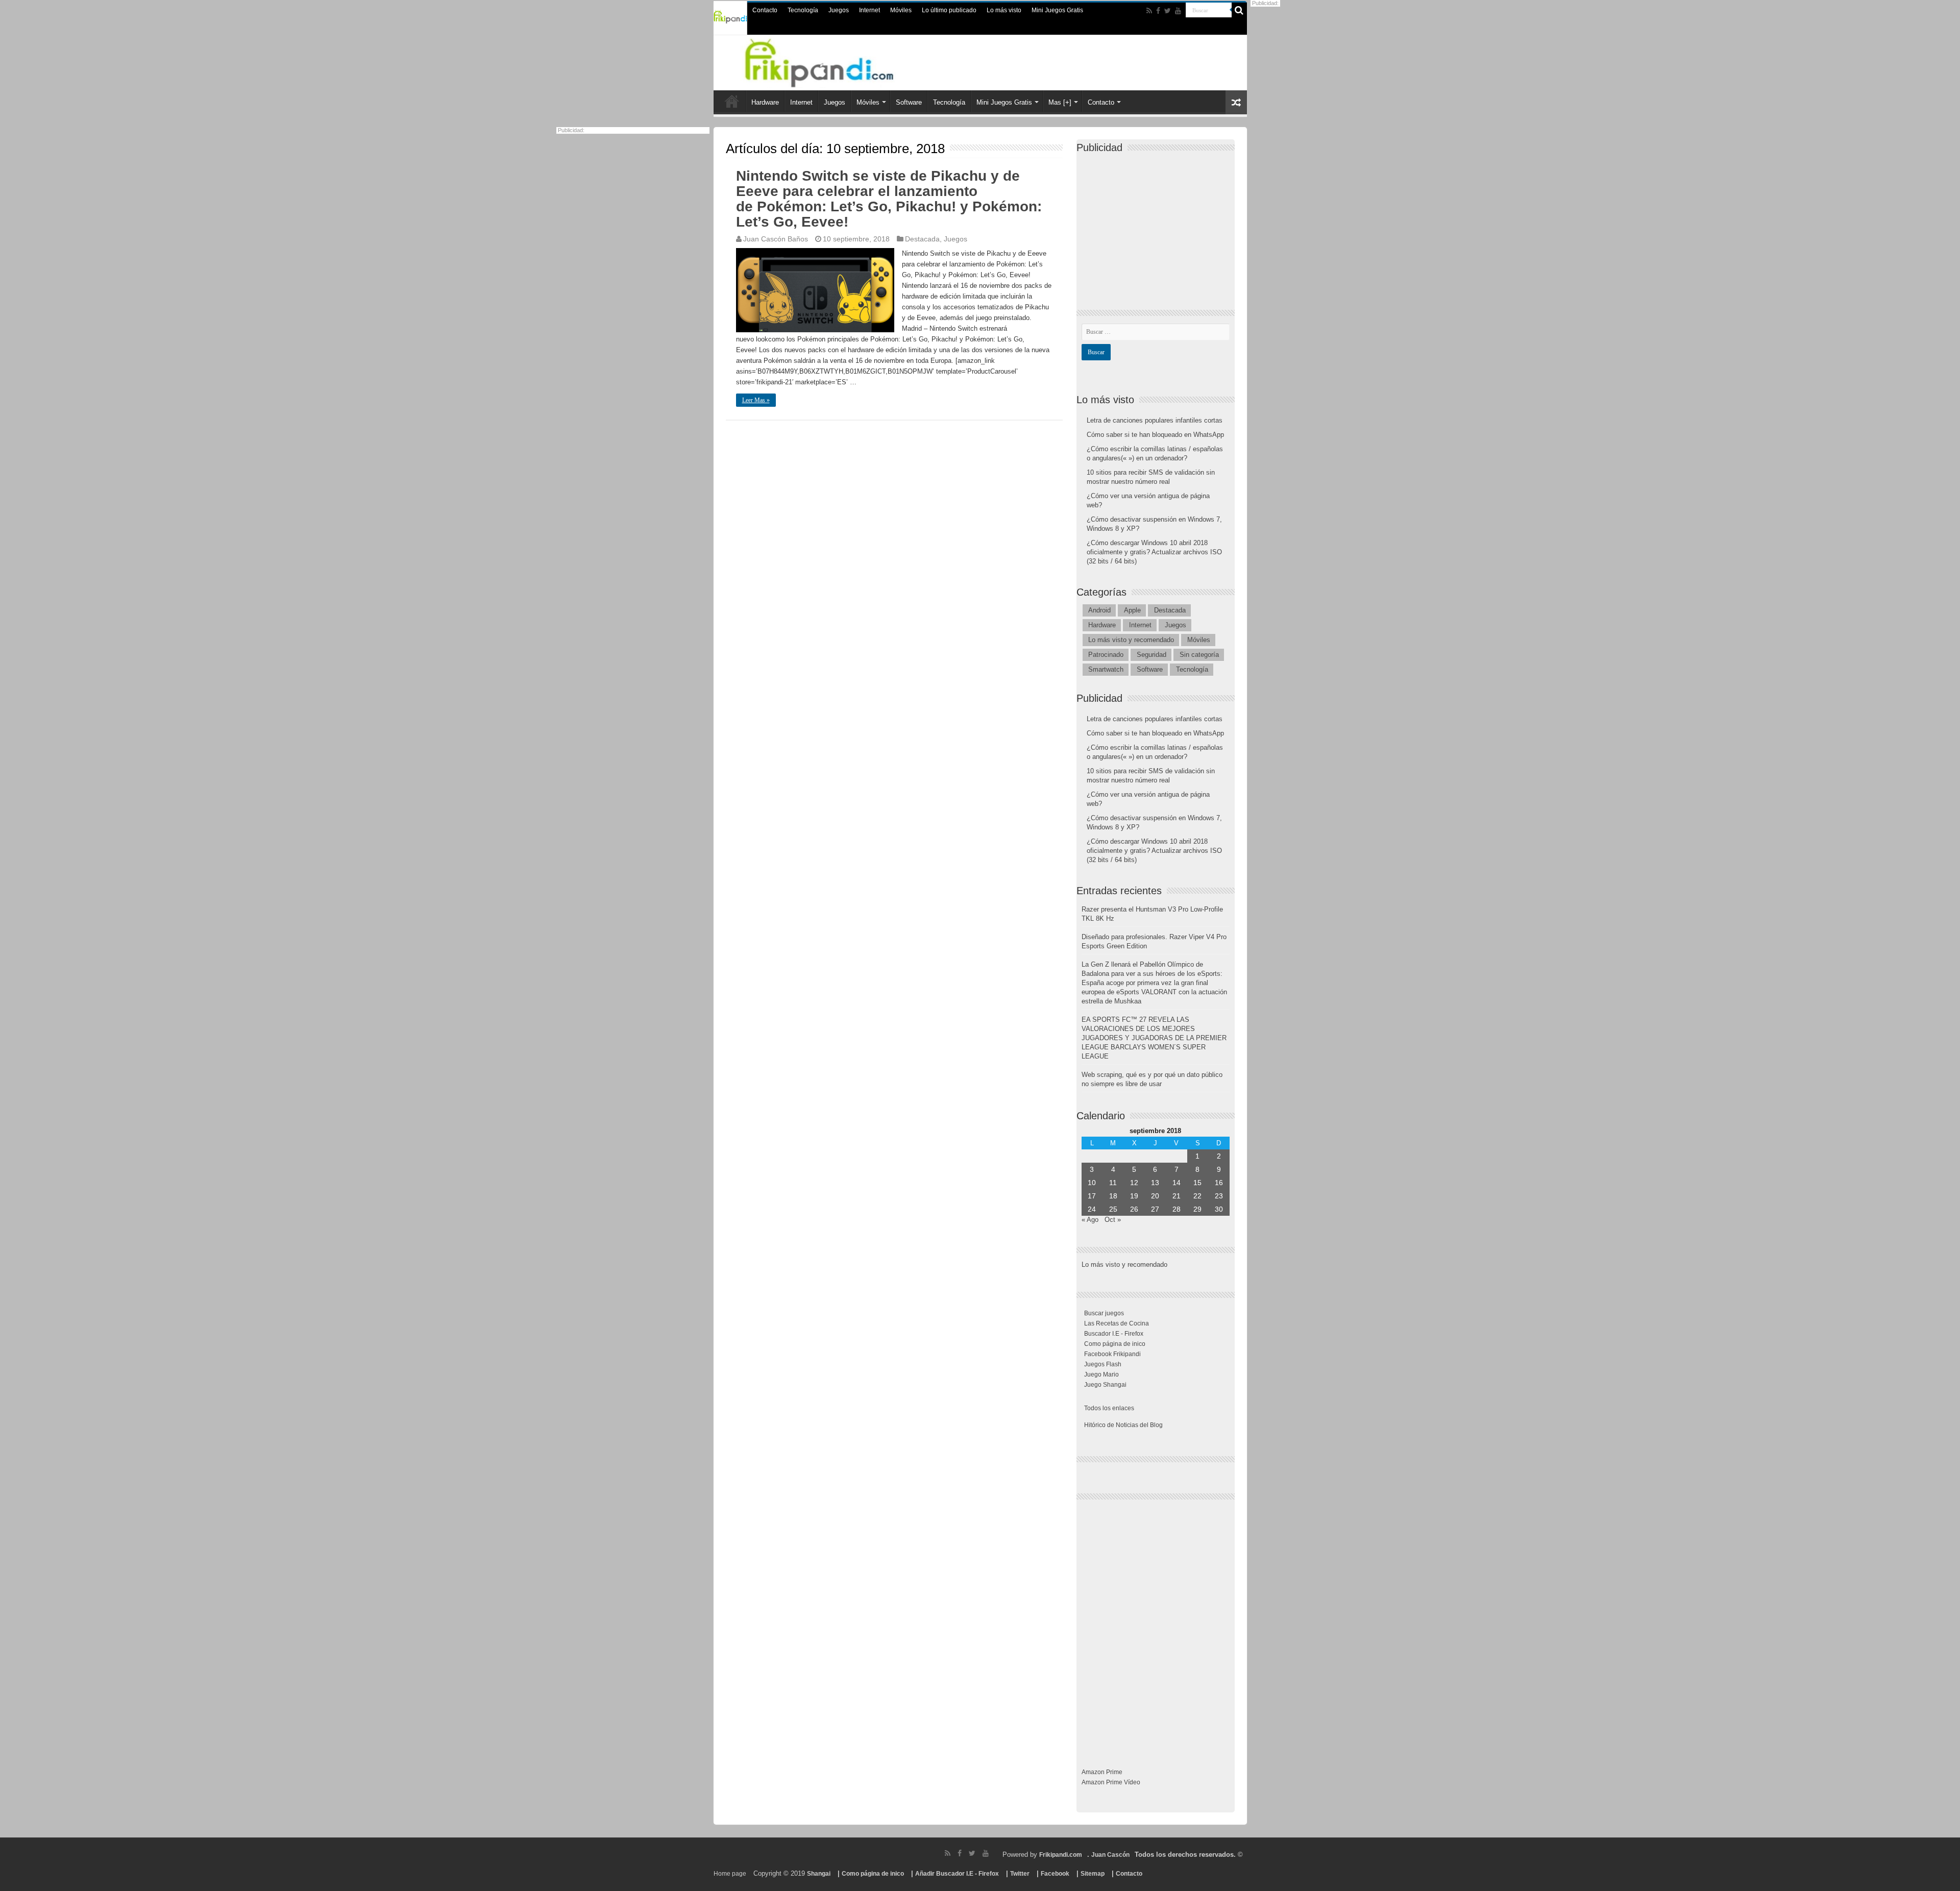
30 (1219, 1209)
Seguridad (1151, 655)
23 (1219, 1196)
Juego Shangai (1105, 1385)
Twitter (1020, 1874)
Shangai (819, 1874)
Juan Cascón (1110, 1855)
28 (1177, 1209)
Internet (869, 10)
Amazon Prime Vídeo (1111, 1782)
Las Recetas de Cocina (1117, 1323)
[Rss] (1149, 11)
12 (1134, 1183)
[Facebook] (1158, 11)
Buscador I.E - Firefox (1114, 1334)
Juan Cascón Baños (776, 239)
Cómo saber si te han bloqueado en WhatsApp (1155, 435)
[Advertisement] (1158, 223)
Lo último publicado (949, 10)
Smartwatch (1106, 669)
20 (1155, 1196)
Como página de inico (1115, 1344)
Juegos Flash (1103, 1364)
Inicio (732, 101)
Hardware (765, 102)
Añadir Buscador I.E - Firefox (957, 1874)
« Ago (1090, 1220)
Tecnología (803, 10)
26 (1134, 1209)
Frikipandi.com (1061, 1855)
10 (1092, 1183)
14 (1177, 1183)
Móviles (901, 10)
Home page (730, 1874)
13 (1155, 1183)
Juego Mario (1101, 1374)
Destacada (922, 239)
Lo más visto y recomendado (1131, 640)
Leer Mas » (756, 400)
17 (1092, 1196)
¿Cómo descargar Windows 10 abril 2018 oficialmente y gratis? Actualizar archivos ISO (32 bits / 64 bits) (1154, 552)
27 (1155, 1209)
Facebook (1055, 1874)
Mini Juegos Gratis (1057, 10)
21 (1177, 1196)
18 (1113, 1196)
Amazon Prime (1102, 1772)
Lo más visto (1004, 10)
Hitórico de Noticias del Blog (1123, 1425)
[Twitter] (1168, 11)
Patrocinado (1106, 655)
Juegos (839, 10)
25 (1113, 1209)
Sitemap (1093, 1874)
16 (1219, 1183)
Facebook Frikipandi (1112, 1354)
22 (1197, 1196)
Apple (1132, 610)
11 (1113, 1183)
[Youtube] (1178, 11)
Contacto (765, 10)
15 (1197, 1183)
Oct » (1113, 1220)
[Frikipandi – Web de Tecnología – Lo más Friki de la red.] (832, 61)
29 (1197, 1209)
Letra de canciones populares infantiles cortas (1155, 420)
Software (909, 102)
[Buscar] (1239, 10)
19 (1134, 1196)
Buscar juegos (1104, 1313)
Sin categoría (1199, 655)
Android (1099, 610)
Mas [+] (1060, 102)
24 (1092, 1209)
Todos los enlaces (1109, 1408)
